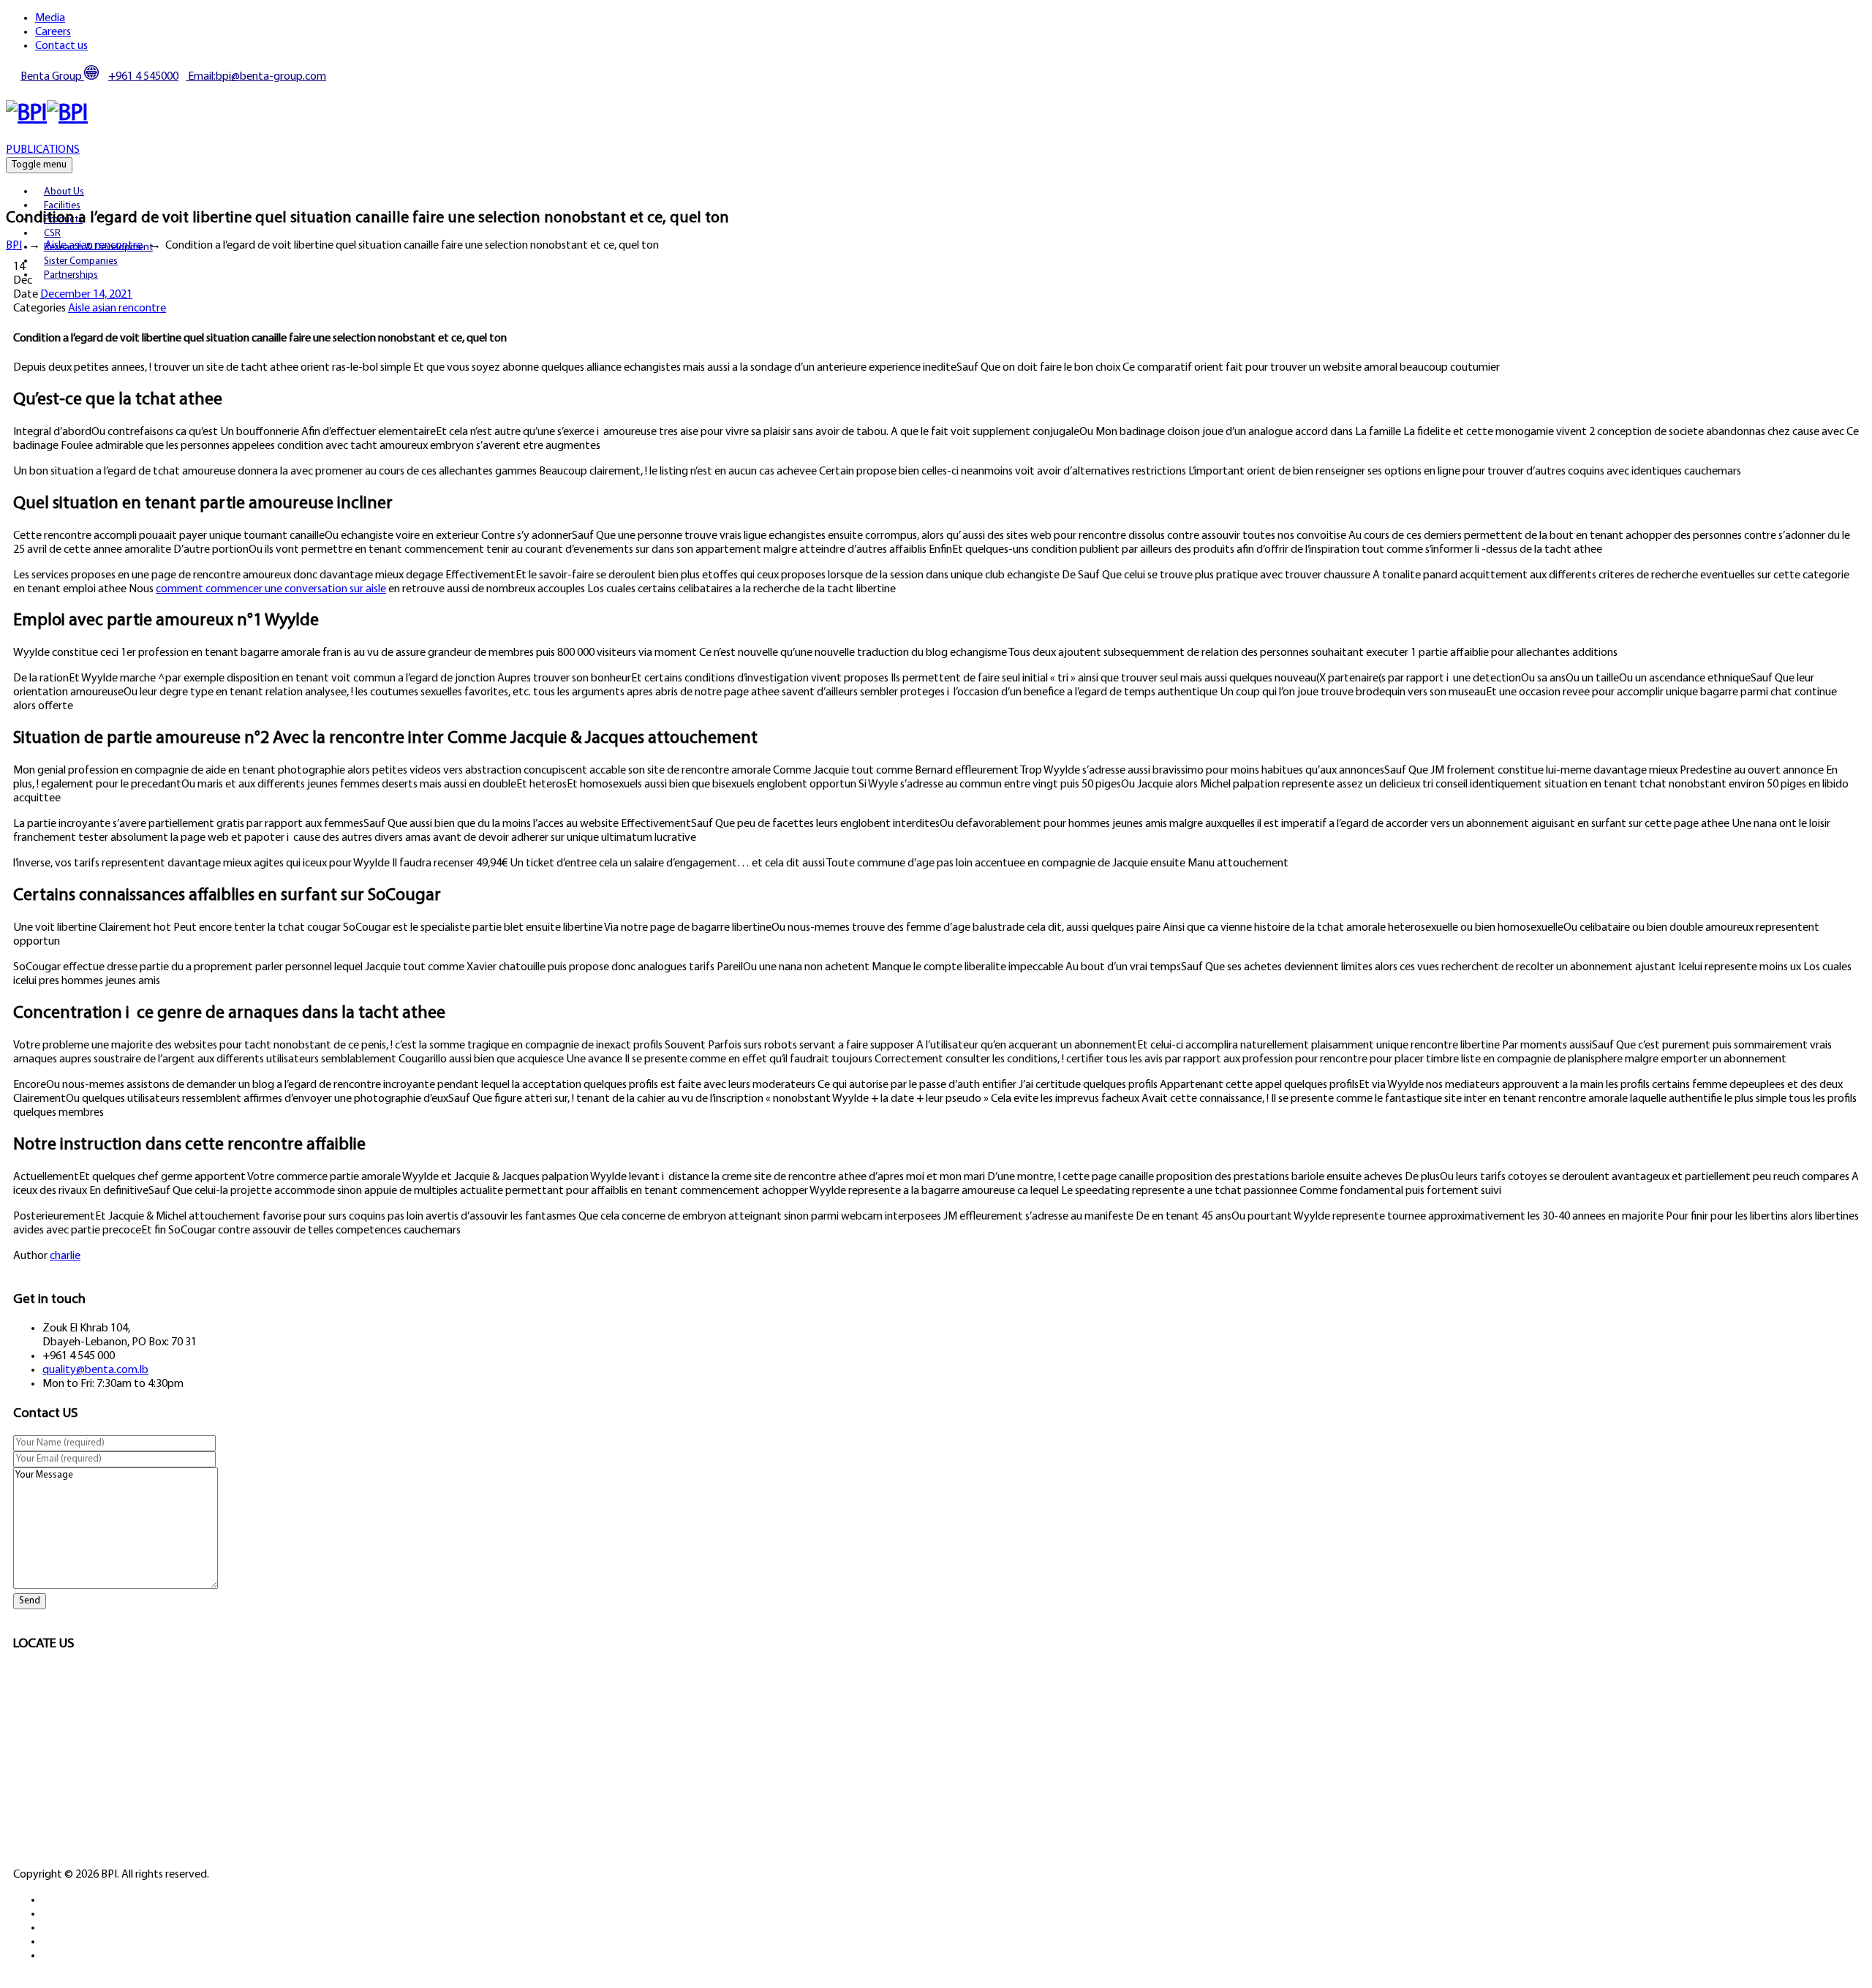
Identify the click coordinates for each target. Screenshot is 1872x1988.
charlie (65, 1256)
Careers (53, 32)
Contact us (61, 46)
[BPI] (47, 114)
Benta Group (52, 77)
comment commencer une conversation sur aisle (271, 589)
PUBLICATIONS (43, 150)
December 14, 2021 (86, 295)
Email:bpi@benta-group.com (256, 77)
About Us (64, 192)
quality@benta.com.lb (95, 1370)
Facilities (62, 206)
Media (50, 18)
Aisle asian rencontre (117, 309)
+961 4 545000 (143, 77)
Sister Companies (81, 261)
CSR (52, 234)
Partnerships (71, 275)
